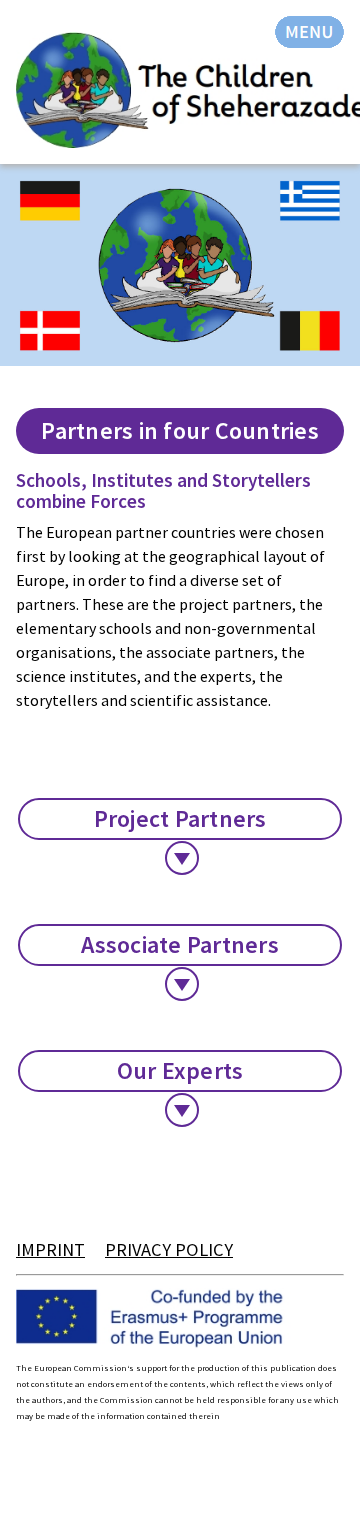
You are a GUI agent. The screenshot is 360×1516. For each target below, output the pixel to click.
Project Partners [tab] (180, 818)
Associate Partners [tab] (180, 944)
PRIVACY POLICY (169, 1249)
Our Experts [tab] (180, 1070)
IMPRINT (50, 1249)
